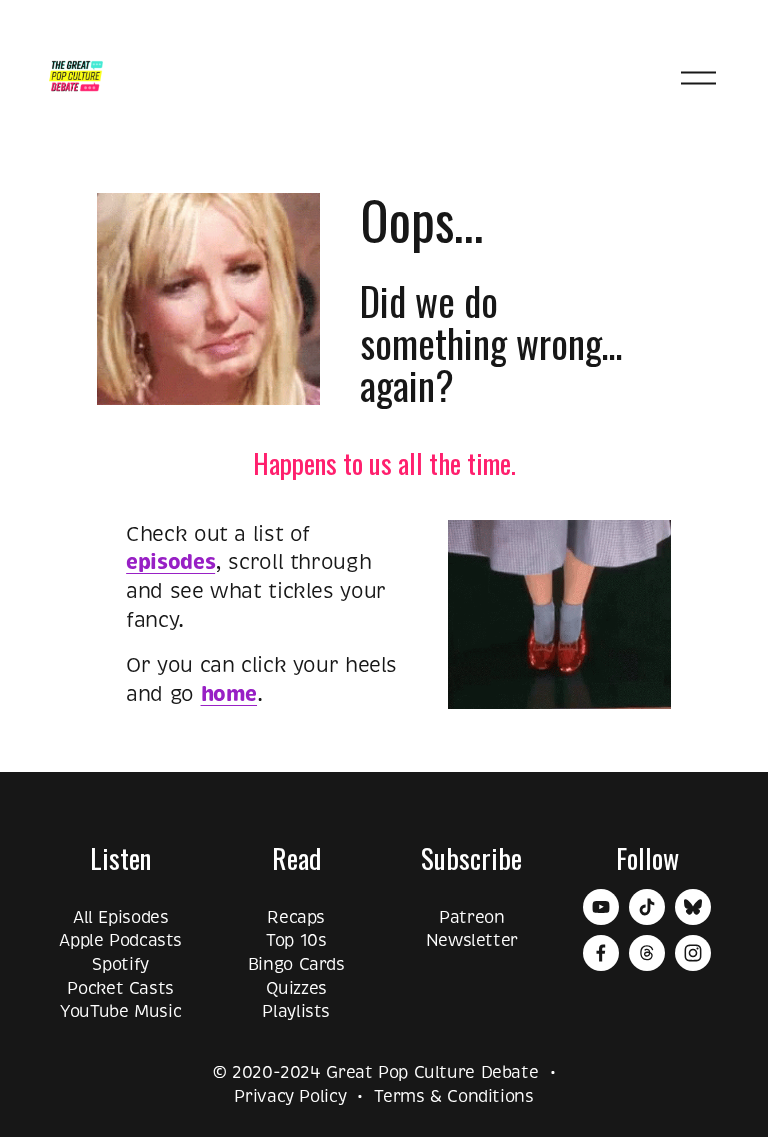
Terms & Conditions (453, 1096)
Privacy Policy (290, 1096)
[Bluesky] (693, 907)
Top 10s (296, 940)
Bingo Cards (296, 964)
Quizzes (296, 988)
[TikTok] (647, 907)
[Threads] (647, 953)
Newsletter (472, 940)
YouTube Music (120, 1011)
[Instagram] (693, 953)
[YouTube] (601, 907)
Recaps (296, 917)
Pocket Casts (120, 988)
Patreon (471, 917)
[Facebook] (601, 953)
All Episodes (121, 917)
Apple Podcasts (120, 940)
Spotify (120, 964)
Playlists (296, 1011)
